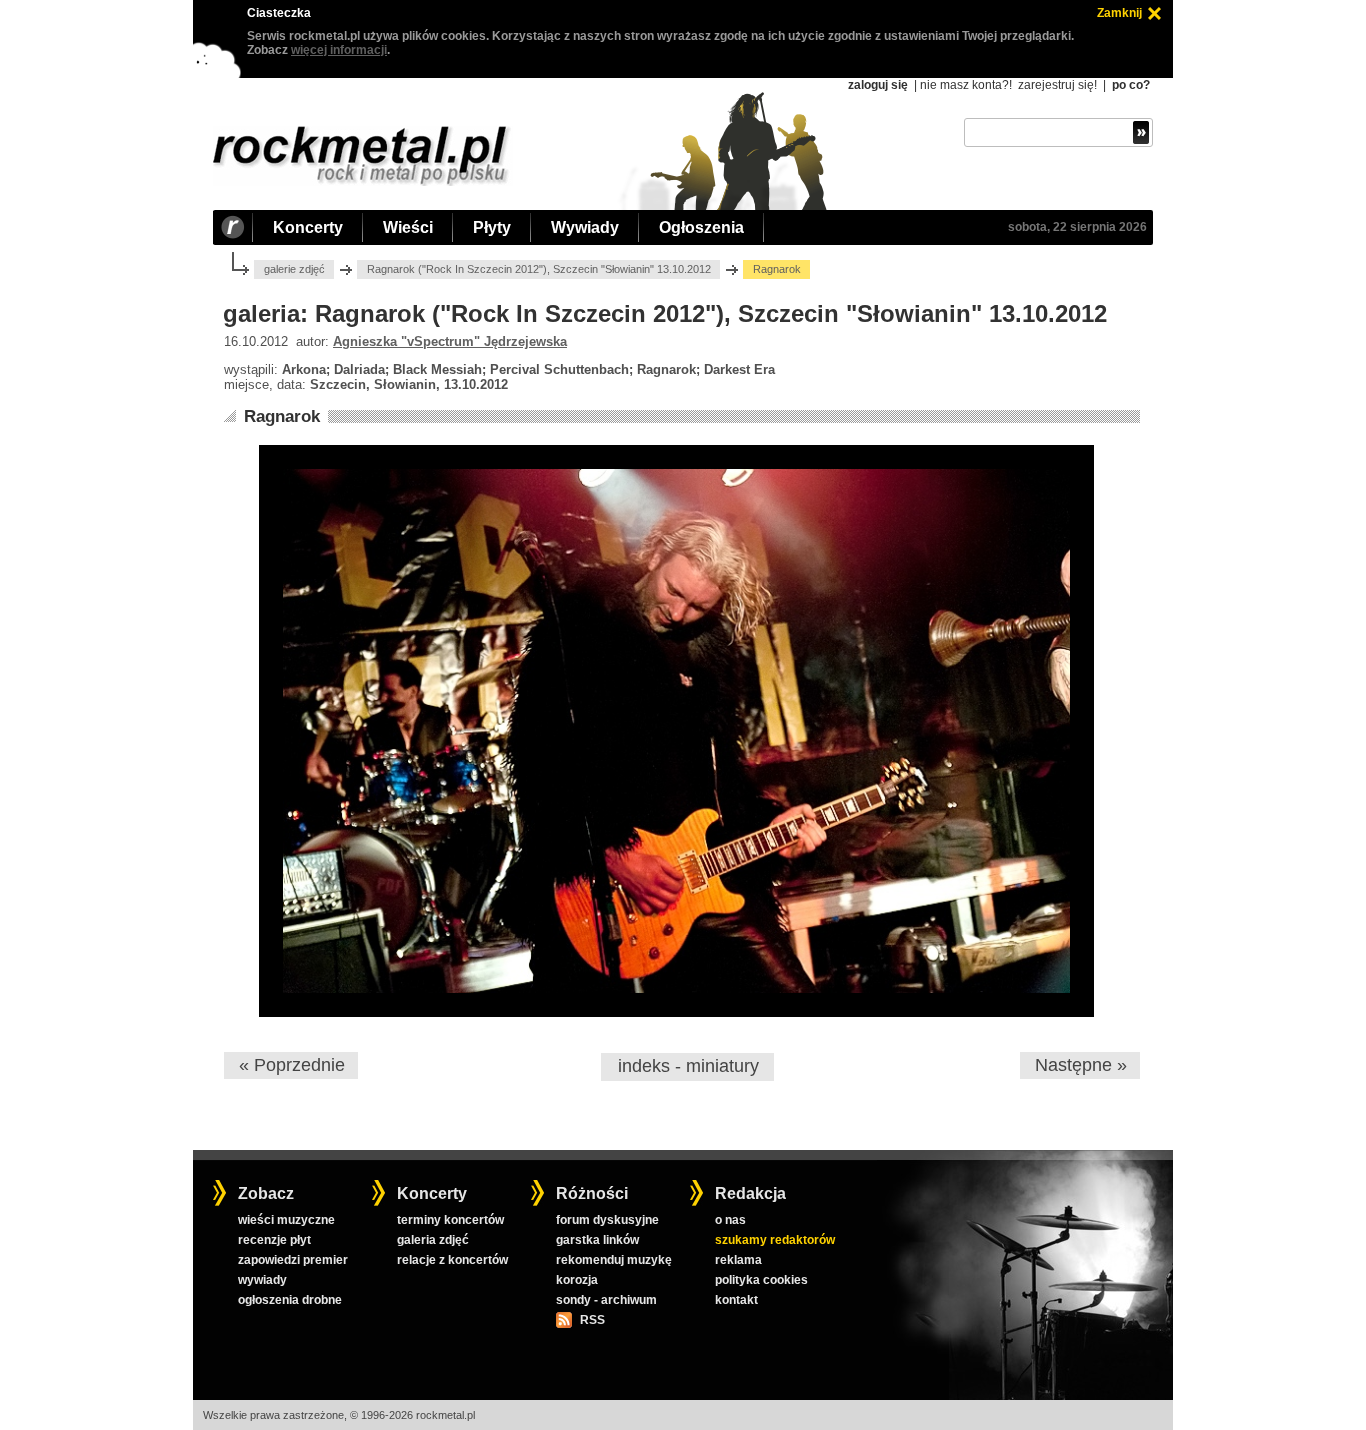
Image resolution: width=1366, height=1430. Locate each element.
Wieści (408, 227)
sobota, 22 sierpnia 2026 (1077, 227)
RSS (592, 1320)
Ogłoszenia (701, 227)
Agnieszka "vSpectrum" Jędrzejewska (450, 341)
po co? (1131, 85)
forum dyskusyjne (607, 1220)
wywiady (262, 1280)
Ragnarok (282, 416)
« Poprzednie (292, 1065)
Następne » (1081, 1065)
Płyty (492, 227)
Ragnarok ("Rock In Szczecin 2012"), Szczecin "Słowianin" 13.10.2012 (539, 269)
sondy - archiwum (606, 1300)
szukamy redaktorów (775, 1240)
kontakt (736, 1300)
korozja (577, 1280)
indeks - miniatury (688, 1066)
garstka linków (597, 1240)
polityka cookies (761, 1280)
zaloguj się (878, 85)
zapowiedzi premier (293, 1260)
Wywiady (585, 227)
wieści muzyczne (286, 1220)
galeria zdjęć (433, 1240)
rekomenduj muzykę (614, 1260)
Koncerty (308, 227)
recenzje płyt (274, 1240)
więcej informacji (339, 50)
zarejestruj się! (1057, 85)
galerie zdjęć (294, 269)
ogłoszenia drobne (290, 1300)
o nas (730, 1220)
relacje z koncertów (452, 1260)
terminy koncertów (450, 1220)
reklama (738, 1260)
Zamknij (1119, 13)
